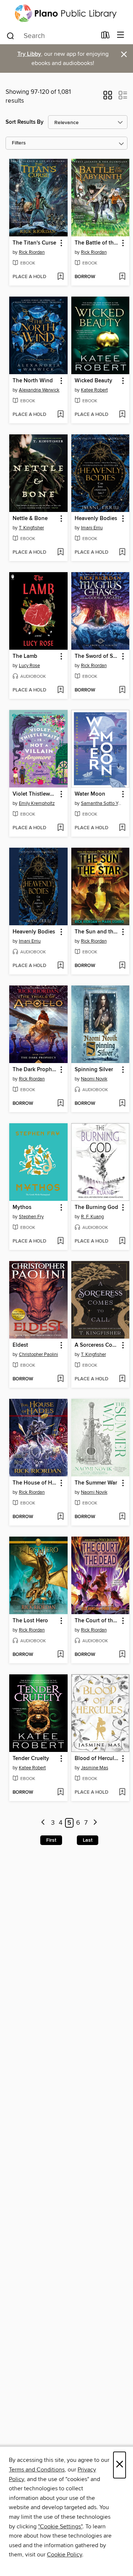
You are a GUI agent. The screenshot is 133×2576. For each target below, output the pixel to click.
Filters (19, 143)
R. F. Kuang (92, 1217)
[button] (108, 98)
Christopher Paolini (38, 1354)
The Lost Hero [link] (30, 1621)
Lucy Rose (29, 666)
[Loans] (105, 37)
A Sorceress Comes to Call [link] (97, 1345)
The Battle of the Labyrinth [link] (97, 243)
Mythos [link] (22, 1207)
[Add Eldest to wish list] (60, 1379)
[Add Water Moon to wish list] (122, 828)
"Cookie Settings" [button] (60, 2527)
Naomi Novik (94, 1079)
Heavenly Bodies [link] (96, 519)
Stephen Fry (31, 1217)
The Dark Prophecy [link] (35, 1070)
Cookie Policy (64, 2555)
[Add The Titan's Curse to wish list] (60, 277)
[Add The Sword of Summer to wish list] (122, 690)
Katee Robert (94, 390)
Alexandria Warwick (39, 390)
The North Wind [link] (33, 381)
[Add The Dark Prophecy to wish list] (60, 1104)
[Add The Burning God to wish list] (122, 1241)
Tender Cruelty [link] (31, 1759)
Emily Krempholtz (37, 803)
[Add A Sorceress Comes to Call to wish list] (122, 1379)
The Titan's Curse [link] (34, 243)
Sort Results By (25, 122)
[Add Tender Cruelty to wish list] (60, 1793)
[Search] (11, 35)
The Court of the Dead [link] (97, 1621)
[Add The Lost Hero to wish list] (60, 1655)
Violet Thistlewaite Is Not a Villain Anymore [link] (35, 794)
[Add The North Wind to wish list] (60, 415)
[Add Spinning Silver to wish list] (122, 1104)
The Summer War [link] (96, 1483)
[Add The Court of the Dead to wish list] (122, 1655)
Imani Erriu (92, 528)
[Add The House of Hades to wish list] (60, 1517)
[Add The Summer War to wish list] (122, 1517)
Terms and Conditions (37, 2470)
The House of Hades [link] (35, 1483)
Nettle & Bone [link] (30, 519)
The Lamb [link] (25, 656)
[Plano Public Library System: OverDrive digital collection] (66, 13)
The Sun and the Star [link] (97, 932)
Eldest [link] (20, 1345)
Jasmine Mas (95, 1768)
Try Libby (29, 54)
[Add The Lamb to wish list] (60, 690)
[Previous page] (43, 1823)
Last (88, 1840)
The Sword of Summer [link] (97, 656)
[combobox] (51, 36)
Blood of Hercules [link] (97, 1759)
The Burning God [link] (96, 1207)
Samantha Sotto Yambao (101, 803)
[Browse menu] (121, 35)
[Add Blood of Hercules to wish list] (122, 1793)
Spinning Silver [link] (94, 1070)
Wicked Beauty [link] (93, 381)
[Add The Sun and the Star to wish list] (122, 966)
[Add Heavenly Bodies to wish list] (122, 553)
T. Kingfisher (31, 528)
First (51, 1840)
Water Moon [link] (90, 794)
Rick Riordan (32, 252)
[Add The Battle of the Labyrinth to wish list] (122, 277)
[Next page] (95, 1823)
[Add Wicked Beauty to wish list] (122, 415)
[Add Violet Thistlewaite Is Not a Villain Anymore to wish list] (60, 828)
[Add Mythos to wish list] (60, 1241)
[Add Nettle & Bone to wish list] (60, 553)
